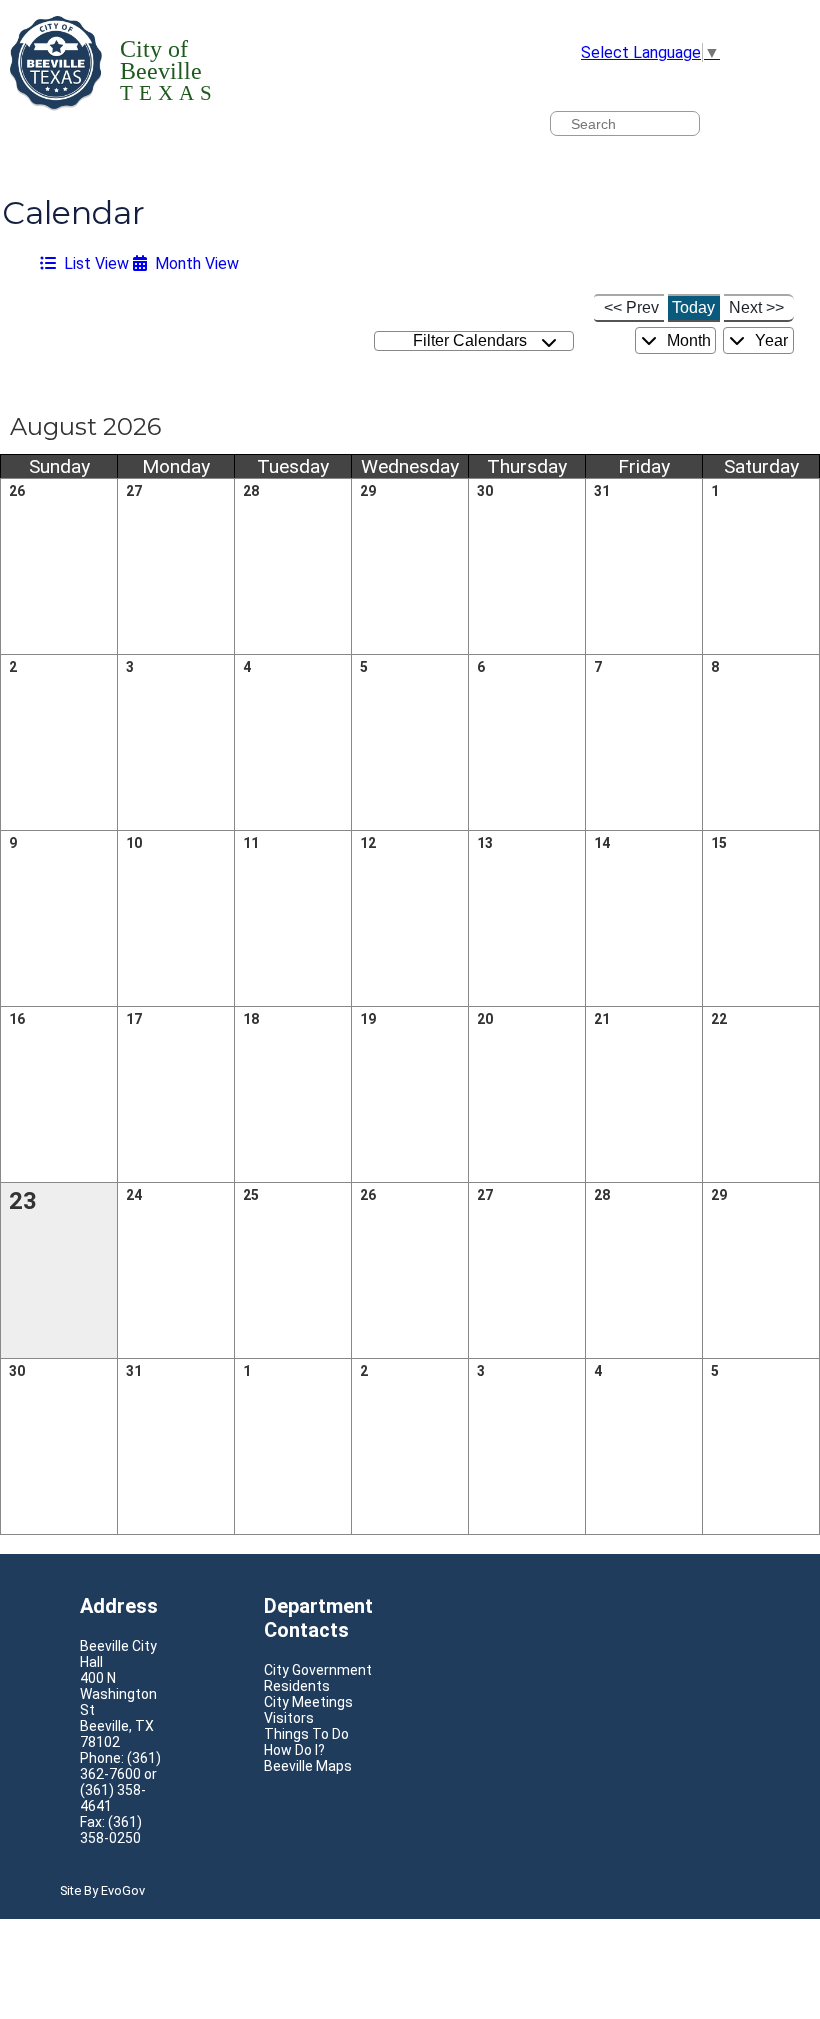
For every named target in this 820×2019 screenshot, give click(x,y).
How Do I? (294, 1750)
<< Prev (631, 307)
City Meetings (308, 1702)
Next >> (756, 307)
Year (769, 340)
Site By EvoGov (102, 1890)
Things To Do (306, 1734)
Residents (297, 1686)
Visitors (289, 1718)
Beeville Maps (308, 1766)
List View (92, 263)
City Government (318, 1670)
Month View (193, 263)
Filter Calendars (474, 340)
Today (693, 307)
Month (687, 340)
